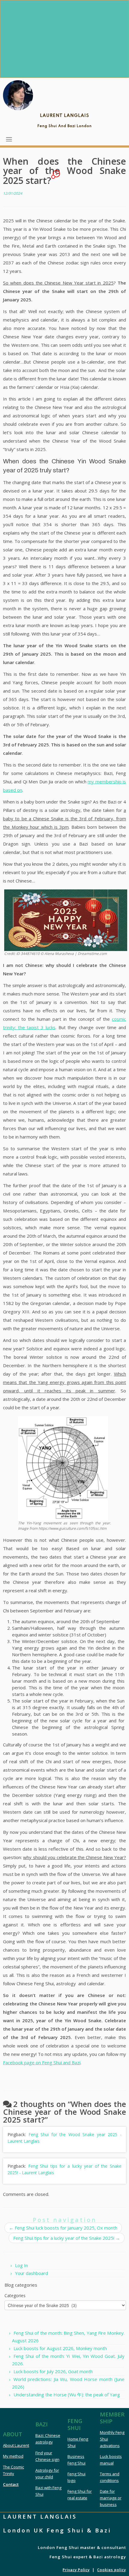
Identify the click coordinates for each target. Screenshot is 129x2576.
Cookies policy (112, 2570)
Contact (11, 2484)
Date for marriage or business (111, 2498)
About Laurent (16, 2445)
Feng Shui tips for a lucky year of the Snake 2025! (67, 2238)
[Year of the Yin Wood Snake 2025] (66, 920)
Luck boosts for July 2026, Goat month (53, 2371)
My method (13, 2456)
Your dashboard (31, 2273)
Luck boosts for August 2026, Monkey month (60, 2348)
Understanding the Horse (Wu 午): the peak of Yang (67, 2395)
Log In (21, 2265)
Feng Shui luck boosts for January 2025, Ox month (63, 2228)
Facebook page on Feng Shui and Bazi (42, 2062)
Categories (15, 2296)
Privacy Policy (76, 2570)
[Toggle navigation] (9, 139)
